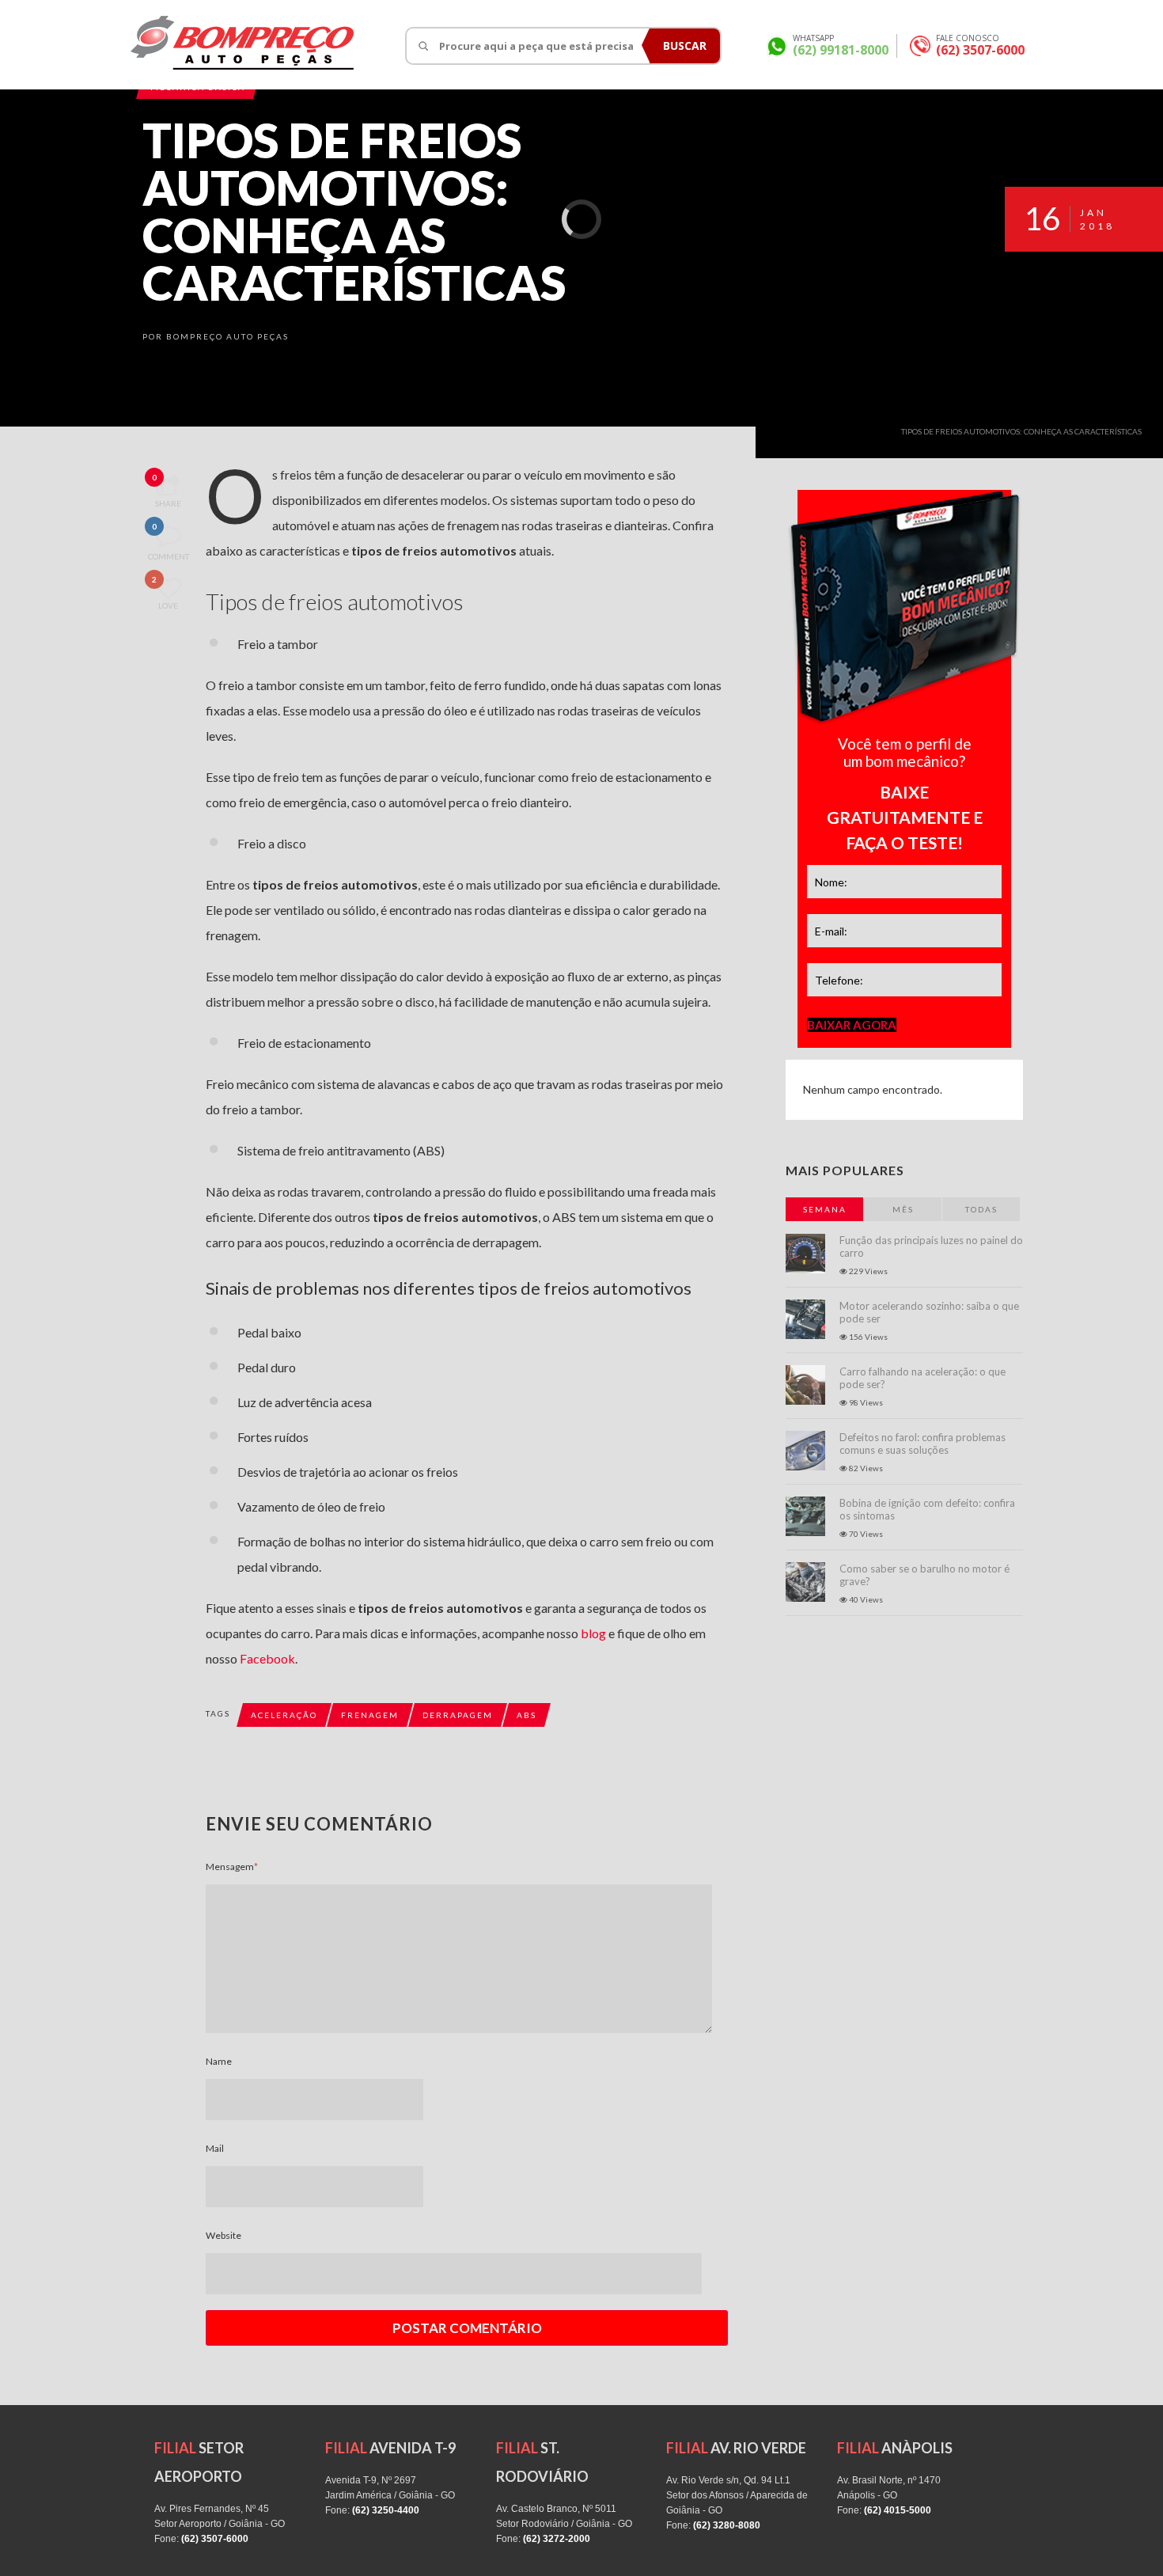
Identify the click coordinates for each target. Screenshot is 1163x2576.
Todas (981, 1209)
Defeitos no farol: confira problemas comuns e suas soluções (922, 1444)
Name (219, 2061)
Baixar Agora (852, 1025)
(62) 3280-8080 (727, 2525)
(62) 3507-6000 (980, 50)
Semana (825, 1209)
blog (593, 1633)
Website (224, 2235)
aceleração (284, 1715)
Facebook (267, 1658)
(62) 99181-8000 (841, 50)
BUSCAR (685, 46)
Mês (903, 1209)
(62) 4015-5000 (898, 2510)
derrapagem (458, 1715)
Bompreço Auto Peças (227, 336)
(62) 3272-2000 (557, 2539)
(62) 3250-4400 (386, 2510)
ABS (527, 1715)
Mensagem (232, 1867)
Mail (215, 2148)
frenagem (370, 1715)
